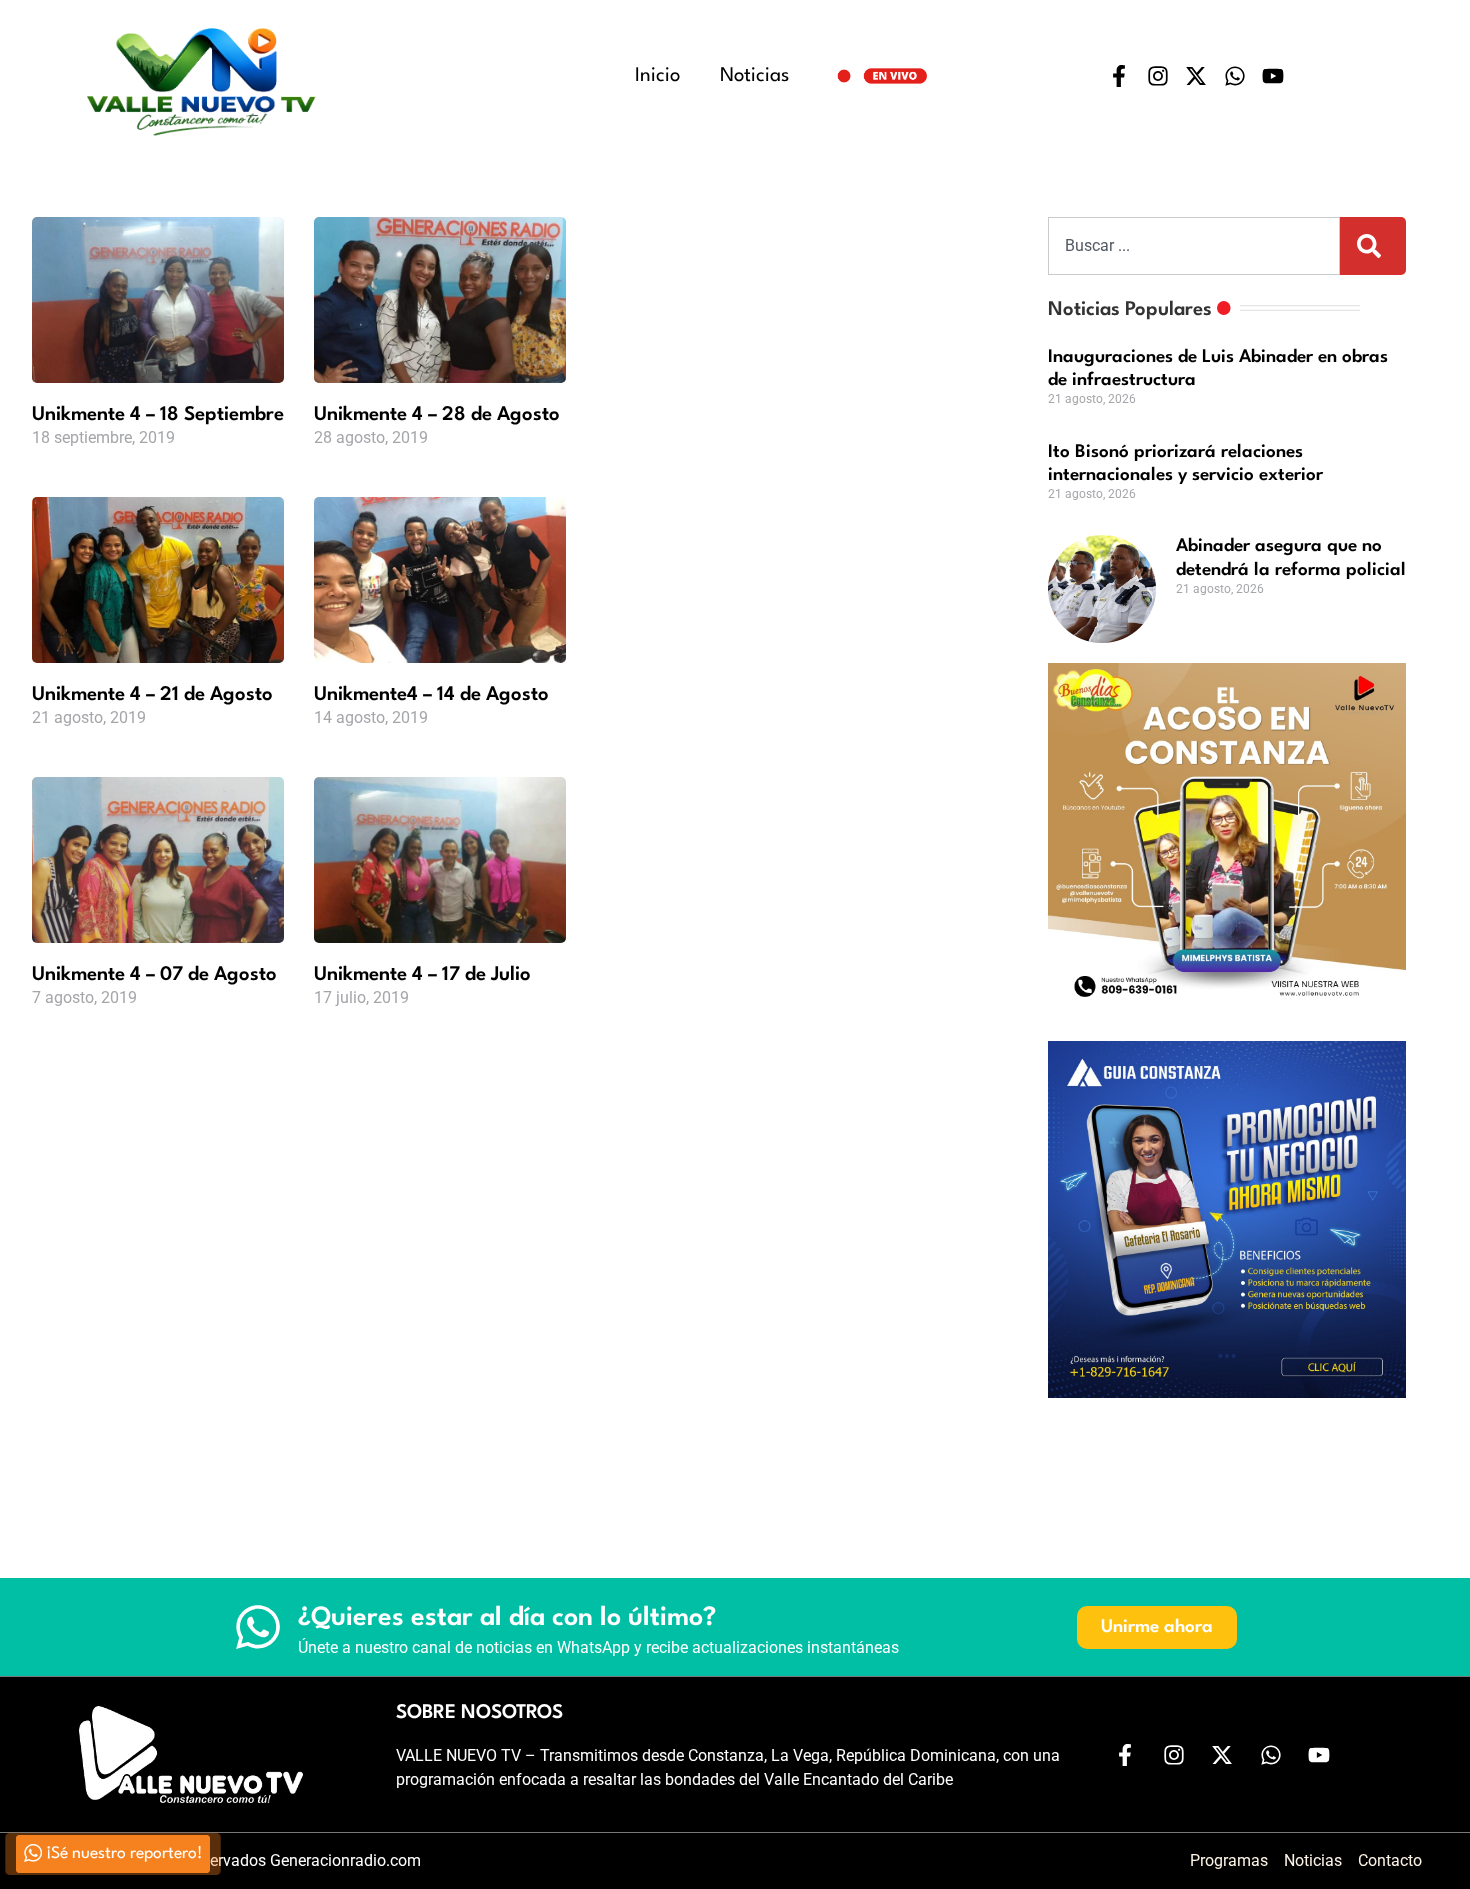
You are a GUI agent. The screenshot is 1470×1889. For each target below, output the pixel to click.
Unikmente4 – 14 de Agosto (431, 695)
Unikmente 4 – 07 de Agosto (154, 975)
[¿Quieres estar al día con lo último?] (258, 1627)
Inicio (657, 76)
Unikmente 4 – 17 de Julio (422, 975)
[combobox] (1194, 246)
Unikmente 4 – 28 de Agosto (437, 415)
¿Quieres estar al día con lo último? (507, 1618)
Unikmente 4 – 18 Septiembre (158, 415)
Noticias (754, 76)
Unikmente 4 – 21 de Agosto (152, 695)
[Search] (1373, 246)
